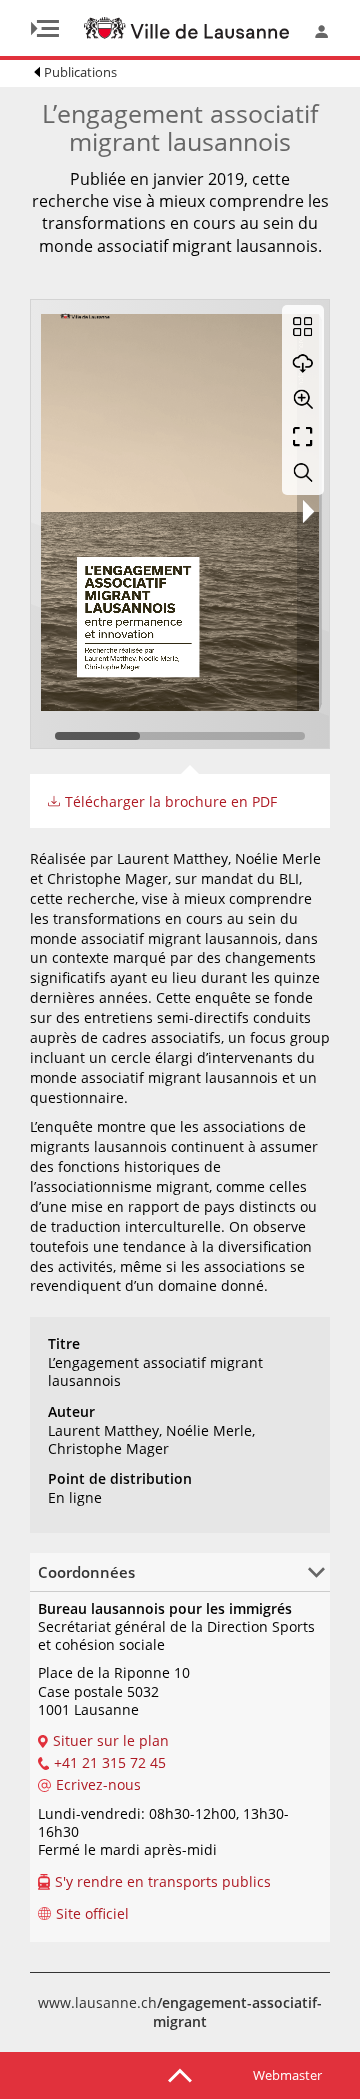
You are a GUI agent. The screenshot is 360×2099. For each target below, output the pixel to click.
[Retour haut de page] (180, 2074)
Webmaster (287, 2075)
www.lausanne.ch (180, 2012)
